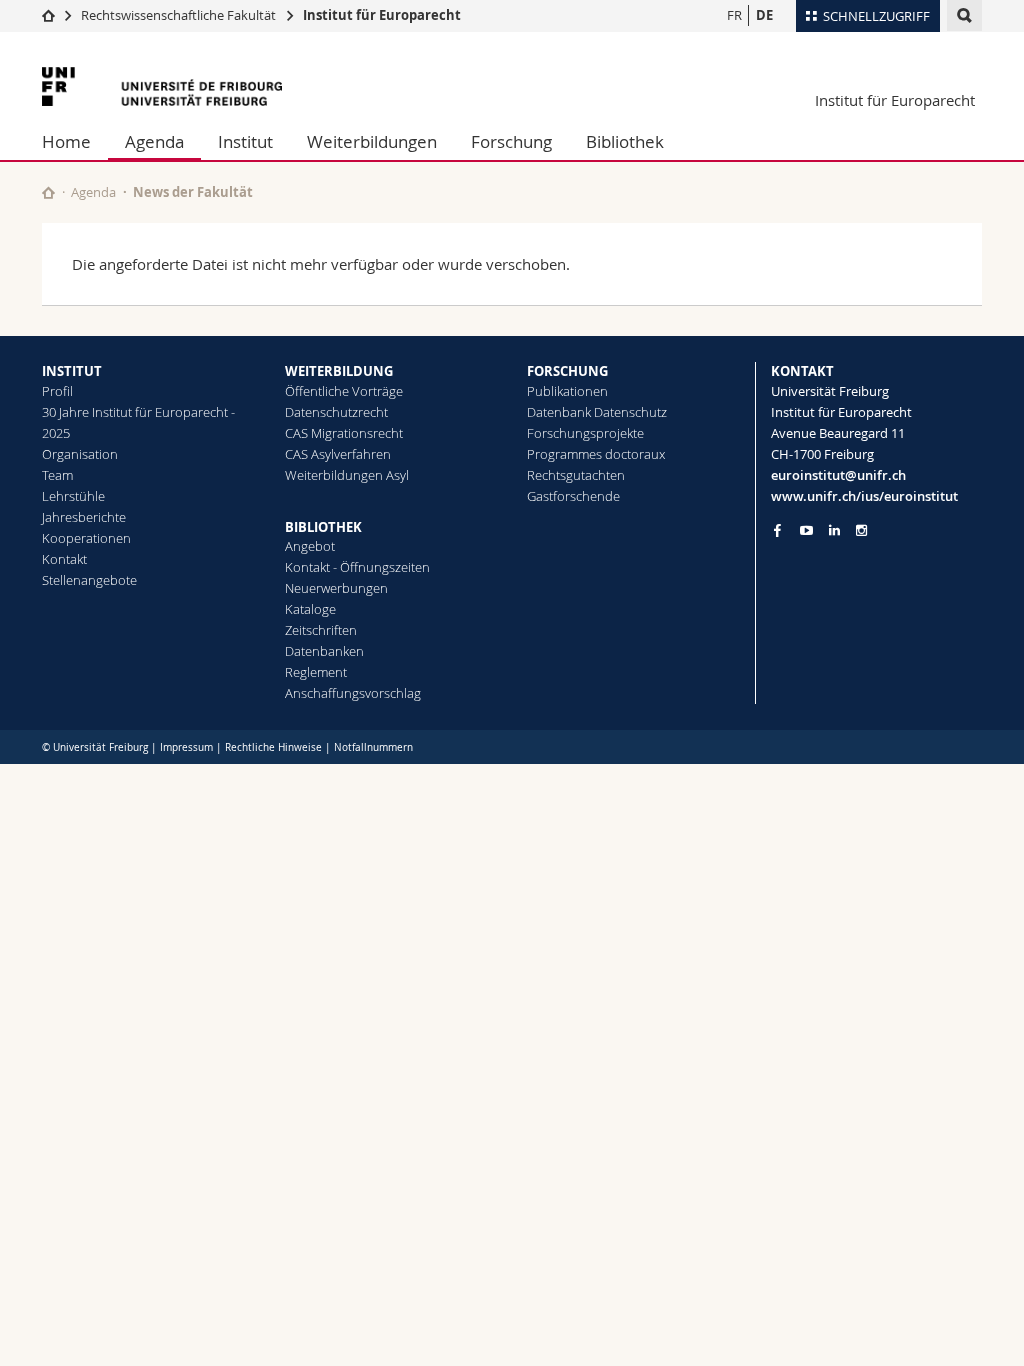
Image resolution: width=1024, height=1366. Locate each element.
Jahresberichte (84, 517)
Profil (57, 391)
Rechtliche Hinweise (273, 747)
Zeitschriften (321, 630)
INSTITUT (72, 371)
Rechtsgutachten (576, 475)
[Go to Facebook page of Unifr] (777, 530)
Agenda (154, 141)
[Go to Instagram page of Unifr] (861, 530)
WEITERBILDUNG (339, 371)
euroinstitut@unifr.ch (838, 475)
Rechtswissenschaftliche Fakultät (180, 15)
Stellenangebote (89, 580)
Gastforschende (573, 496)
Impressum (186, 747)
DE (764, 15)
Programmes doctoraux (596, 454)
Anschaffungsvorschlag (353, 693)
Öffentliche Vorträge (344, 391)
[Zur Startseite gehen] (48, 15)
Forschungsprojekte (585, 433)
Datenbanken (324, 651)
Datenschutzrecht (336, 412)
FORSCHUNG (567, 371)
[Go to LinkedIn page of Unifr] (834, 530)
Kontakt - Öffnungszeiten (357, 567)
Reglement (316, 672)
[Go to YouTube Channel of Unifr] (806, 530)
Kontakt (64, 559)
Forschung (511, 141)
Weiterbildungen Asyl (347, 475)
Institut (245, 141)
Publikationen (567, 391)
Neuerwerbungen (336, 588)
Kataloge (310, 609)
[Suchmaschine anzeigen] (964, 15)
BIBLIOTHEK (323, 527)
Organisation (80, 454)
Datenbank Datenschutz (597, 412)
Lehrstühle (73, 496)
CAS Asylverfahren (338, 454)
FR (734, 15)
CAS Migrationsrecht (344, 433)
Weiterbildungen (372, 141)
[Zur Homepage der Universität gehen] (162, 86)
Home (66, 141)
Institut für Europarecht (382, 15)
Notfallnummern (373, 747)
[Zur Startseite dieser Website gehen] (48, 192)
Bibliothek (625, 141)
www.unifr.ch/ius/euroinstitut (864, 496)
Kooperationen (86, 538)
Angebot (310, 546)
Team (57, 475)
